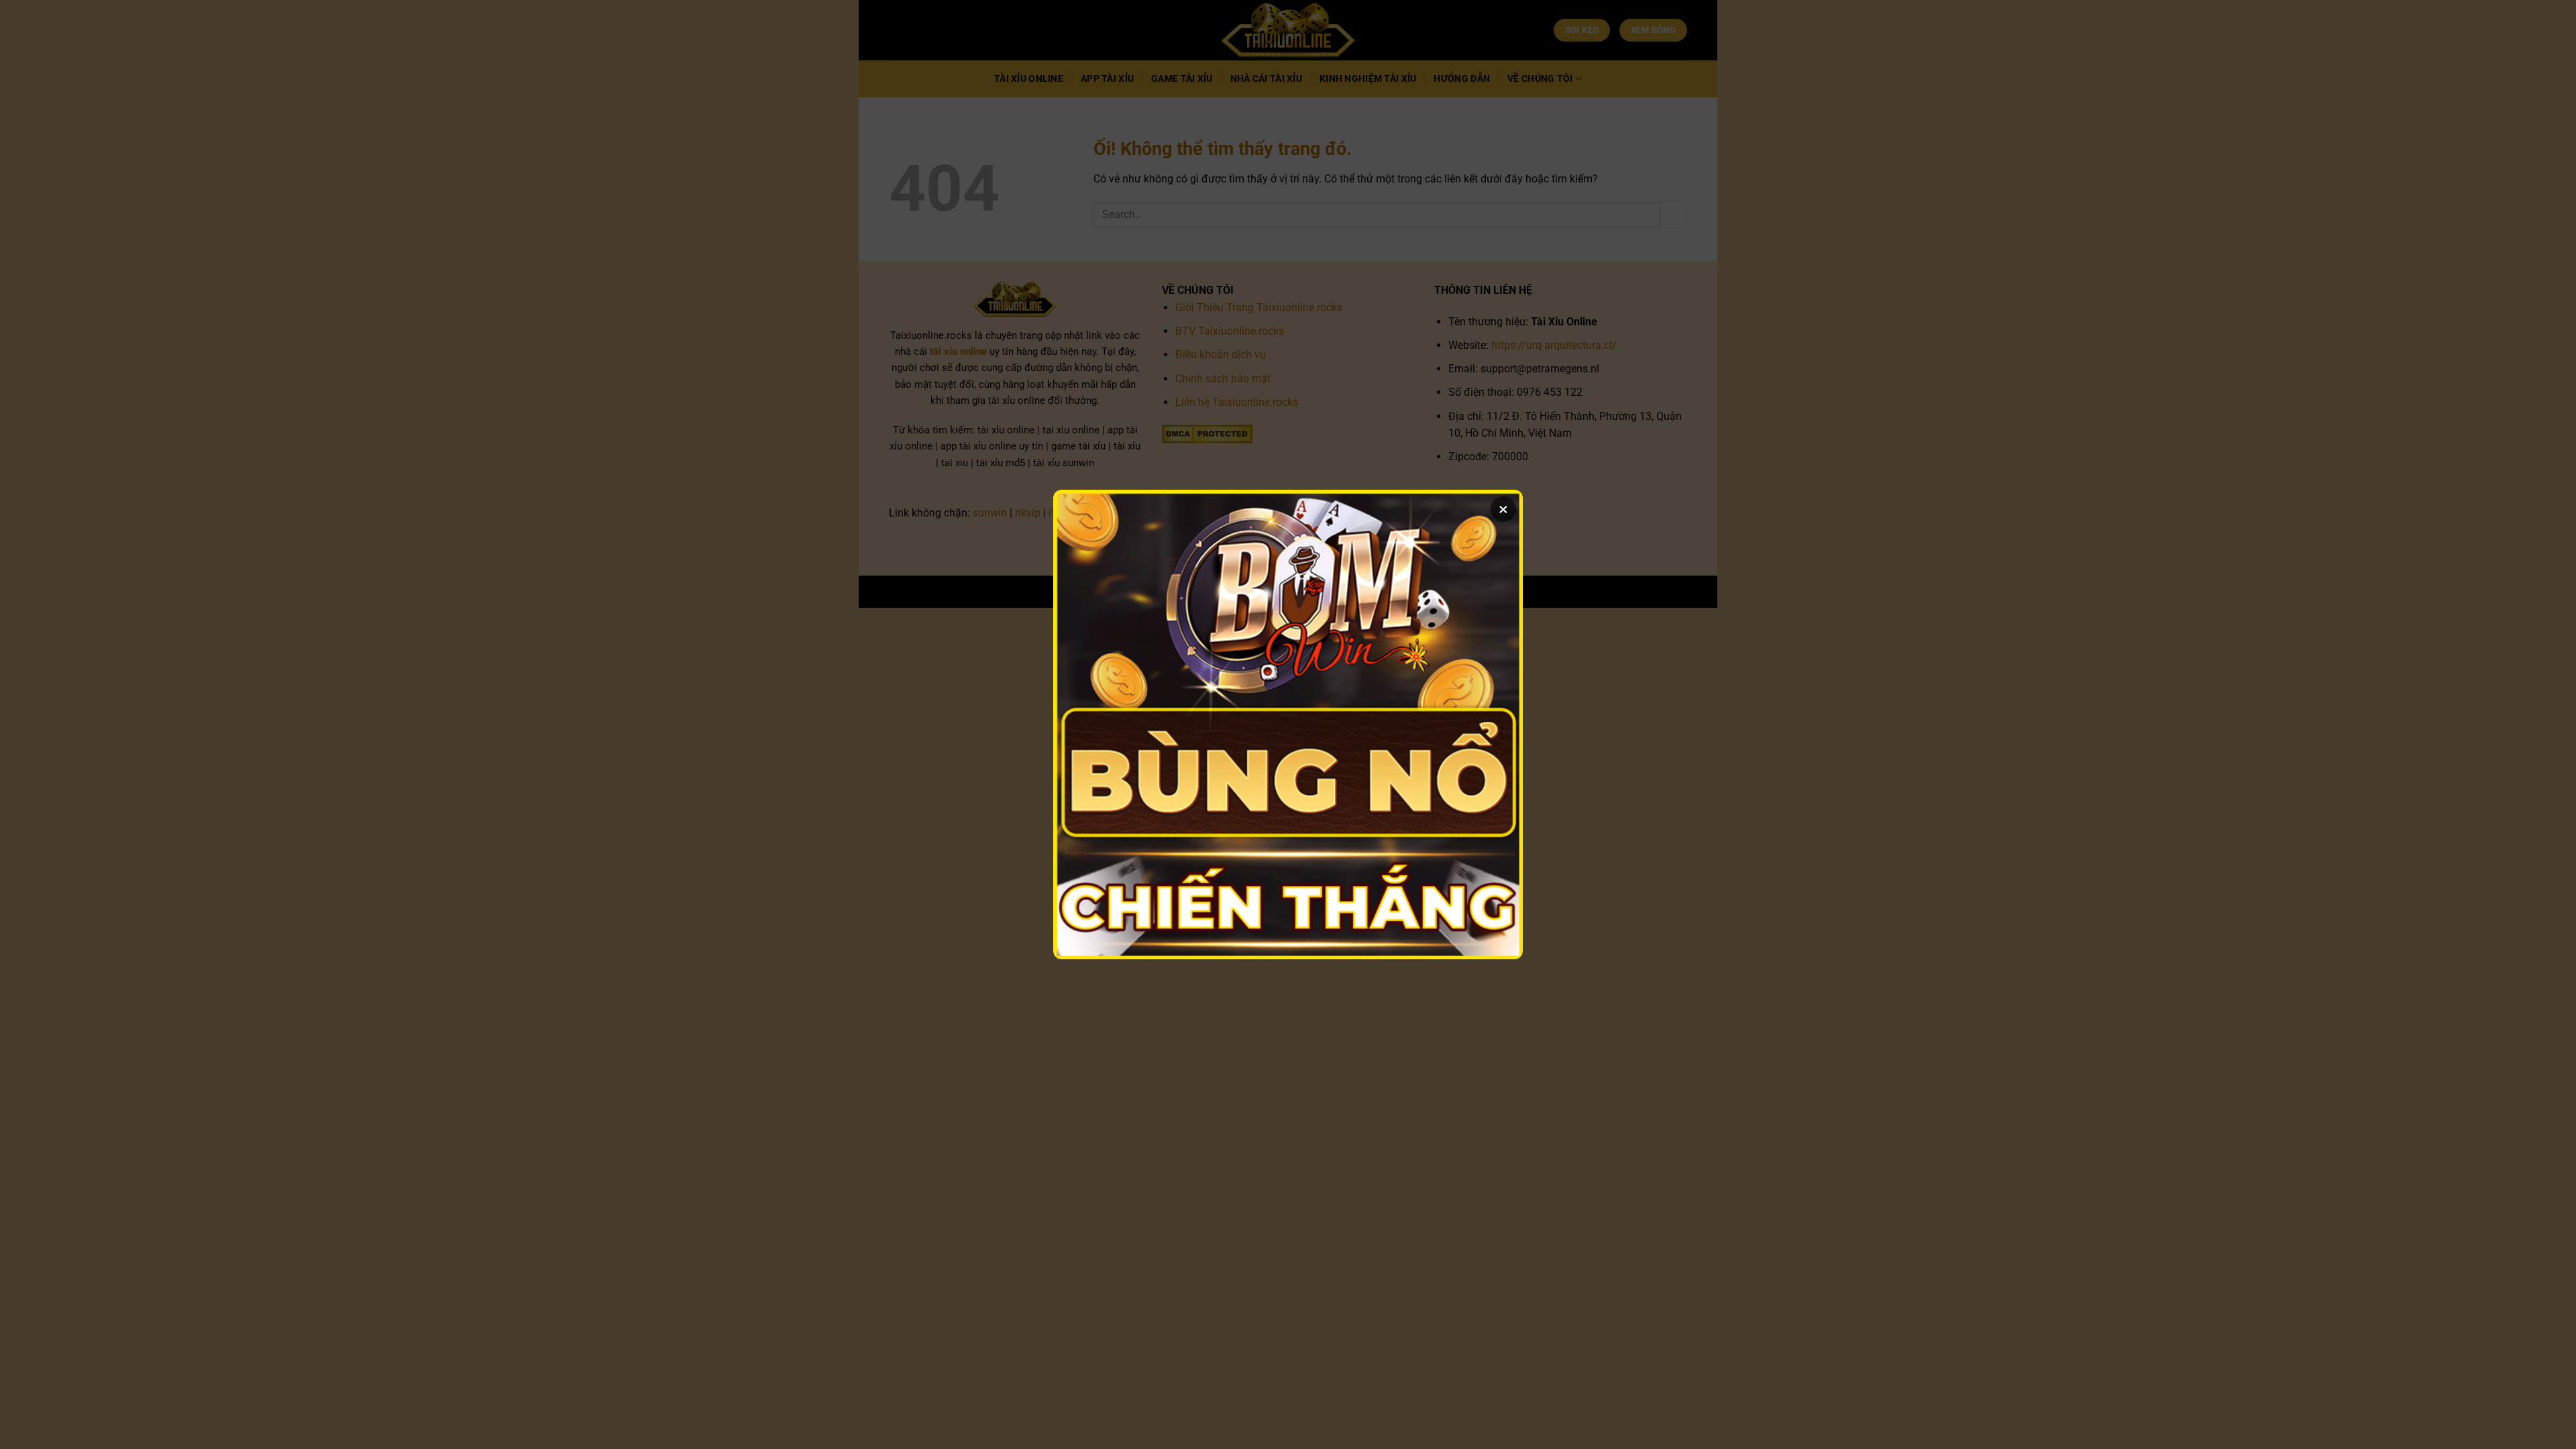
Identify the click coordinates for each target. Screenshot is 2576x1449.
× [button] (1503, 509)
